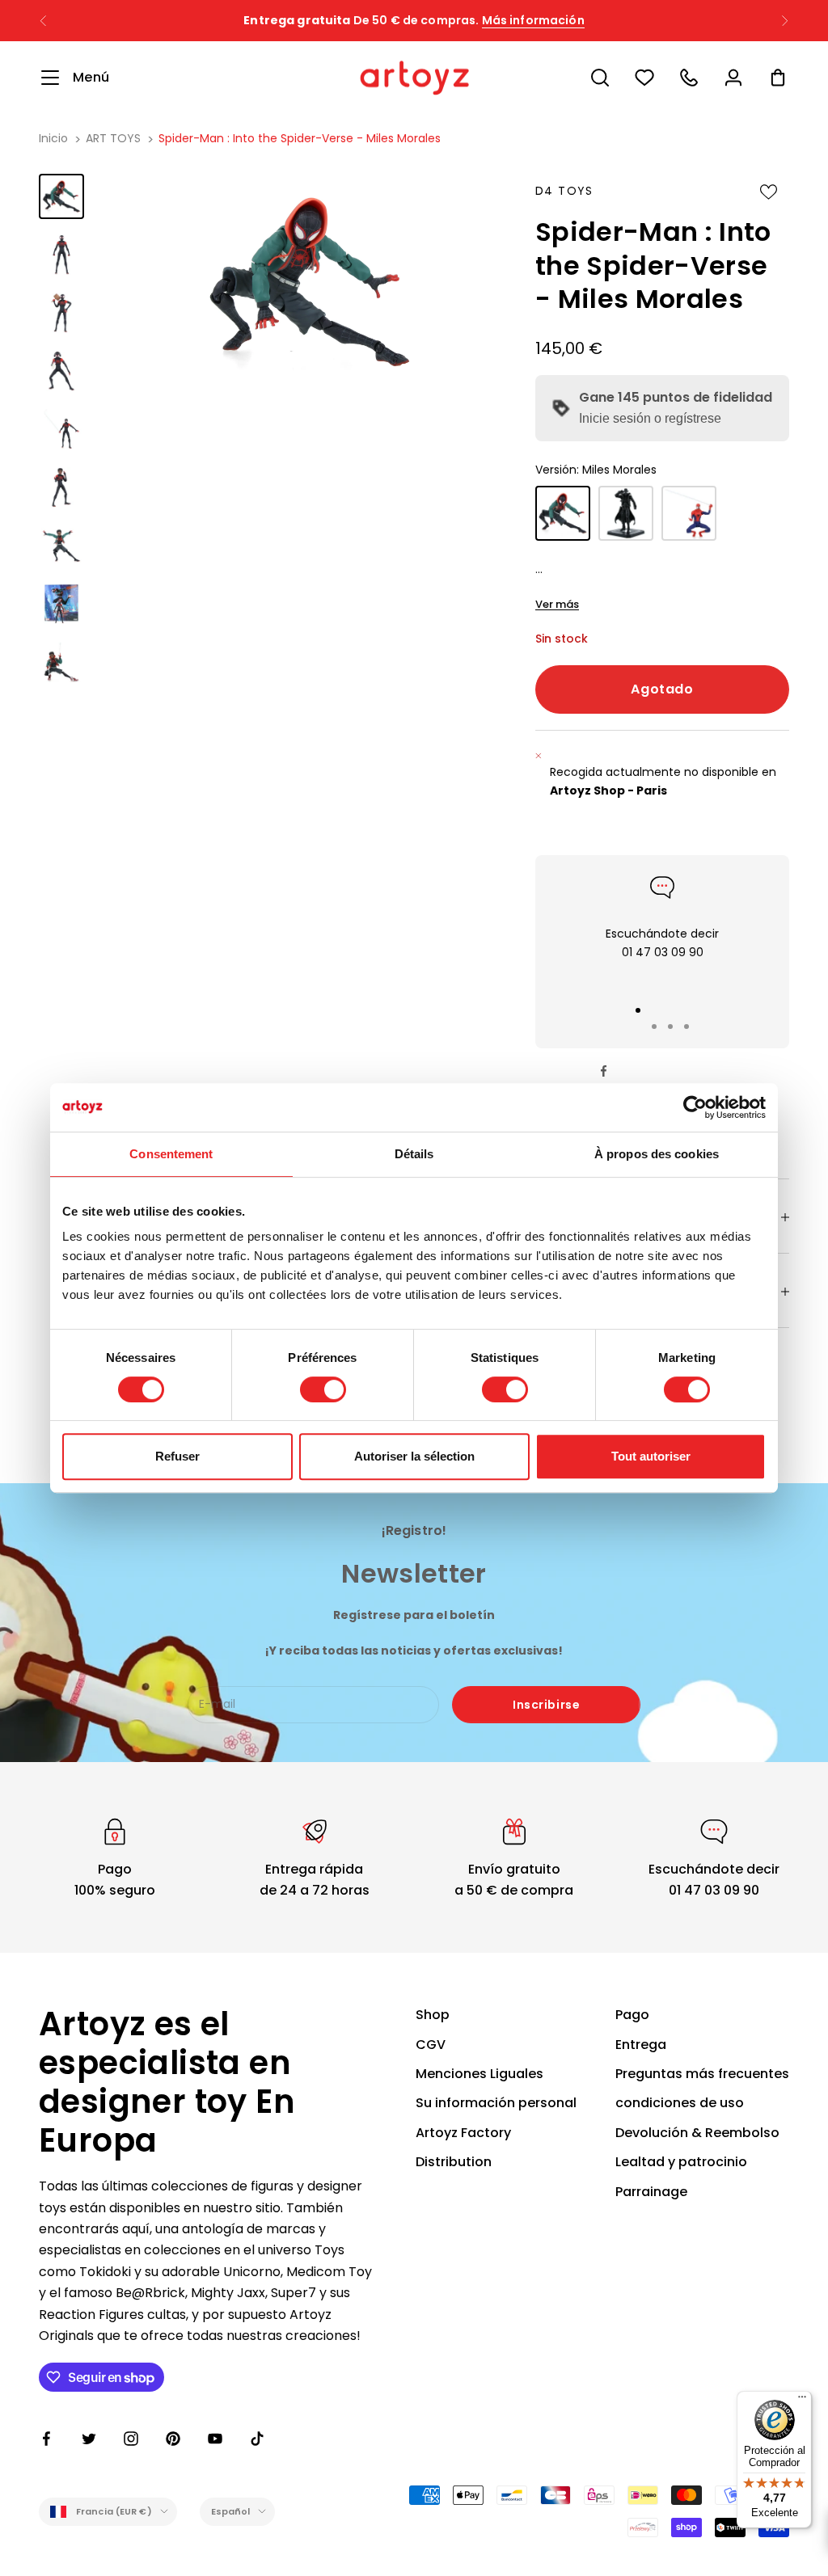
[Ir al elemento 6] (61, 487)
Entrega (641, 2045)
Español (231, 2511)
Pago (632, 2015)
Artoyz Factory (463, 2133)
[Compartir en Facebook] (604, 1071)
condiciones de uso (680, 2103)
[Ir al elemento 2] (61, 255)
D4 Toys (564, 191)
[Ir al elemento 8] (61, 604)
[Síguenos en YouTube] (215, 2439)
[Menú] (802, 2401)
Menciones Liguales (479, 2074)
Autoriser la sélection (414, 1456)
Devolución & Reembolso (697, 2133)
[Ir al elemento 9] (61, 662)
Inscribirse (546, 1705)
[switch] (323, 1389)
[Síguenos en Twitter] (89, 2439)
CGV (431, 2045)
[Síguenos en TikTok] (257, 2439)
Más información (533, 20)
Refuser (177, 1456)
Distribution (454, 2162)
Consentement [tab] (171, 1154)
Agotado (662, 689)
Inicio (53, 138)
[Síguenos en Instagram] (131, 2439)
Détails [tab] (414, 1154)
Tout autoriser (651, 1456)
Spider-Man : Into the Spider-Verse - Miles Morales (300, 138)
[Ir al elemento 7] (61, 546)
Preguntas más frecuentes (702, 2074)
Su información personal (496, 2103)
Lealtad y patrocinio (681, 2162)
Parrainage (651, 2192)
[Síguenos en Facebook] (47, 2439)
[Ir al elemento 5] (61, 429)
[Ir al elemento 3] (61, 313)
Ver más (557, 604)
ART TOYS (113, 138)
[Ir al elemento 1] (61, 196)
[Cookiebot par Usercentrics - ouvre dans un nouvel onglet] (695, 1107)
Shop (433, 2015)
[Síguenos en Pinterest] (173, 2439)
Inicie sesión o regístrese (650, 418)
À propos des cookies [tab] (657, 1154)
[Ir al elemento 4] (61, 371)
